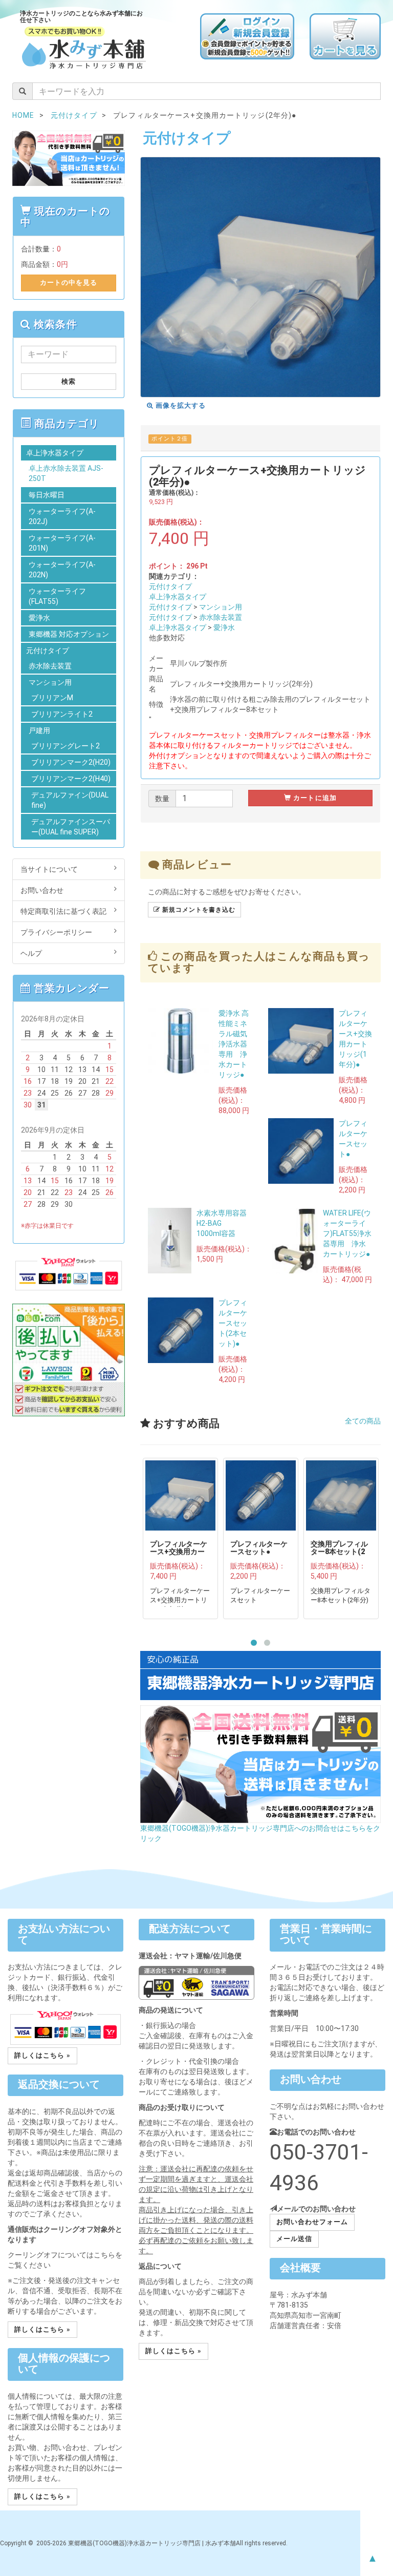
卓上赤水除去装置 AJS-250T (66, 473)
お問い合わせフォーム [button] (312, 2222)
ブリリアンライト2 (62, 714)
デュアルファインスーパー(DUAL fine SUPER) (71, 827)
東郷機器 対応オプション (69, 634)
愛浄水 (224, 627)
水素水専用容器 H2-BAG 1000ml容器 (225, 1223)
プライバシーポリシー (56, 932)
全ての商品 (363, 1421)
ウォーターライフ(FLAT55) (57, 596)
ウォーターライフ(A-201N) (62, 543)
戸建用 (39, 730)
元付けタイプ (170, 587)
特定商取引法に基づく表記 (63, 911)
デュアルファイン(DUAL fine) (70, 800)
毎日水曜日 (47, 495)
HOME (23, 115)
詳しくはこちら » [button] (42, 2055)
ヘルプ (31, 953)
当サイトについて (49, 869)
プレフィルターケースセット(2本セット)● (233, 1323)
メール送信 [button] (294, 2239)
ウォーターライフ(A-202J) (62, 516)
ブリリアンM (52, 698)
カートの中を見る (69, 282)
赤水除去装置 (221, 617)
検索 (69, 381)
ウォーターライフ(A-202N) (62, 570)
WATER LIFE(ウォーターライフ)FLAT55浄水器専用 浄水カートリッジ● (347, 1233)
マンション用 (221, 607)
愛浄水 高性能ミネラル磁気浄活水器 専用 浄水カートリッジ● (234, 1044)
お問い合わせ (42, 890)
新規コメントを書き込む (198, 910)
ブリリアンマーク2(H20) (71, 762)
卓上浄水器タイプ (178, 597)
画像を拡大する (180, 405)
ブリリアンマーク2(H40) (71, 779)
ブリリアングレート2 (65, 746)
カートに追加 (314, 798)
